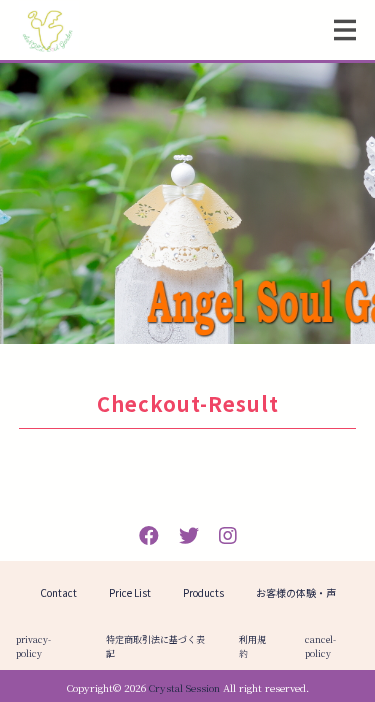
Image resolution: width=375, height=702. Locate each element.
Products (203, 592)
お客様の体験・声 (296, 592)
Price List (130, 592)
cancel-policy (320, 646)
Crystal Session (184, 687)
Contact (58, 592)
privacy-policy (33, 646)
